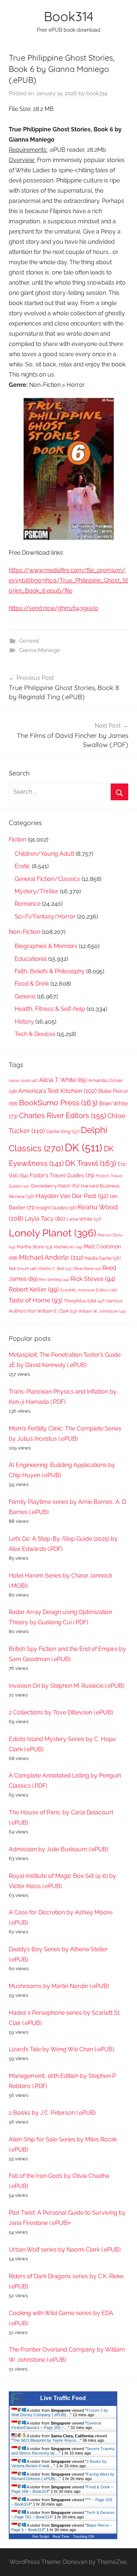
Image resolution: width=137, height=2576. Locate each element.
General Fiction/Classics (47, 879)
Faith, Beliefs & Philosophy (50, 971)
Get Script (41, 2536)
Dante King (63, 1131)
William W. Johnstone (102, 1311)
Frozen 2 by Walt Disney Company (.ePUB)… (60, 2413)
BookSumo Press (58, 1103)
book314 (97, 93)
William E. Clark (57, 1311)
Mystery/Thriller (37, 891)
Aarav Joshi (23, 1081)
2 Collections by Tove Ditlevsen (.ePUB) (61, 1712)
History (24, 1022)
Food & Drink (32, 984)
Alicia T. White (63, 1080)
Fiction (18, 840)
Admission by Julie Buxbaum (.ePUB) (58, 1849)
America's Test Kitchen (58, 1091)
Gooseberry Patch (55, 1186)
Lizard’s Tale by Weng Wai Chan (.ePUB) (61, 2049)
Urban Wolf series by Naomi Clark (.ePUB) (65, 2250)
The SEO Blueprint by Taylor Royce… (46, 2440)
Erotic (22, 866)
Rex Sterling (54, 1280)
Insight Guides (56, 1208)
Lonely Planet (52, 1233)
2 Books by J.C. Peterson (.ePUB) (52, 2113)
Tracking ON (83, 2536)
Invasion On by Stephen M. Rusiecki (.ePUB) (66, 1686)
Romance (28, 904)
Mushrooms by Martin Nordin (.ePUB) (59, 1986)
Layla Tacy (45, 1219)
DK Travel (91, 1163)
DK (83, 1148)
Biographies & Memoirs (46, 946)
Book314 (69, 16)
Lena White (84, 1219)
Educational (31, 959)
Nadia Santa (103, 1258)
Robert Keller (34, 1289)
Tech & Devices (35, 1034)
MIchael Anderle (51, 1257)
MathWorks (68, 1247)
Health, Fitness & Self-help (50, 1009)
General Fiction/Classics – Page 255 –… (56, 2425)
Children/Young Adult (44, 854)
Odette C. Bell (55, 1269)
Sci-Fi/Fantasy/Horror (45, 917)
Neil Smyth (23, 1268)
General (29, 641)
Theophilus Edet (84, 1301)
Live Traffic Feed (63, 2398)
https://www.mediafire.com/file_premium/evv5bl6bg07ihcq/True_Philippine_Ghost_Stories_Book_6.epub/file (68, 580)
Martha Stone (35, 1247)
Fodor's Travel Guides (62, 1175)
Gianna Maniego (39, 650)
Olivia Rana (87, 1269)
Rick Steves (93, 1279)
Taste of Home (36, 1300)
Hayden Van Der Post (72, 1196)
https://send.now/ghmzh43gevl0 (54, 608)
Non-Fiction (24, 932)
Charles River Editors (62, 1116)
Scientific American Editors (89, 1290)
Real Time (61, 2536)
